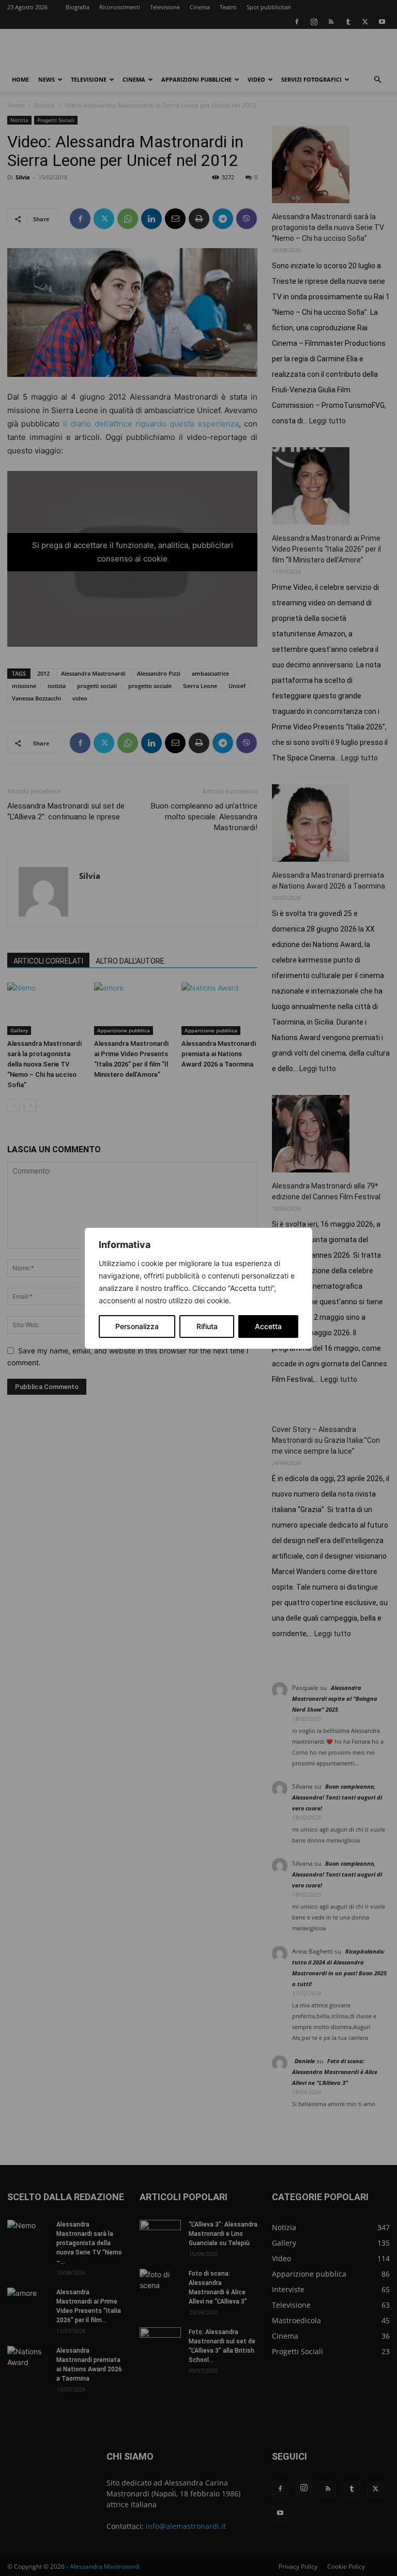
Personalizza (137, 1326)
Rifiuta (207, 1326)
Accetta (268, 1326)
